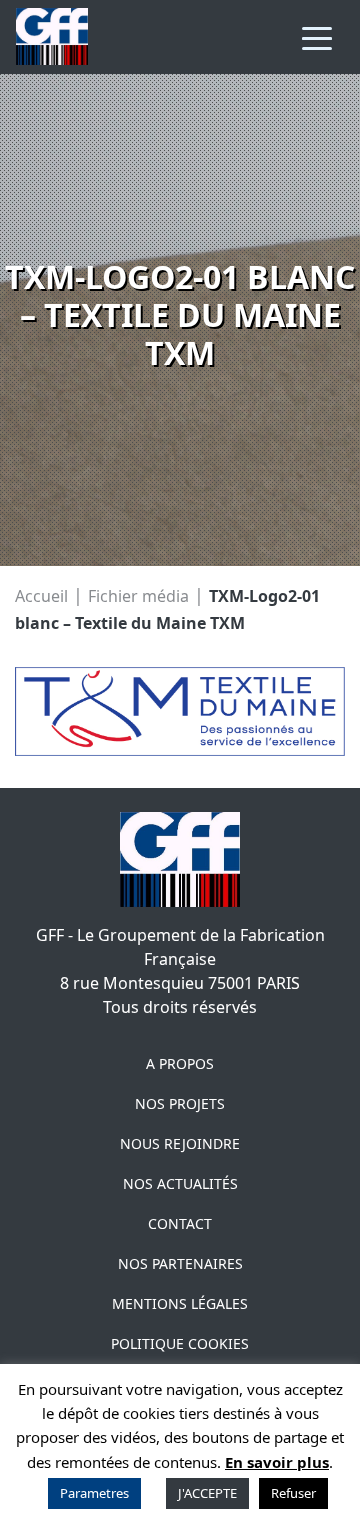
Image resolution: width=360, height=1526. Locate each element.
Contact (180, 1223)
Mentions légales (180, 1303)
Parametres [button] (94, 1493)
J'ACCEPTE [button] (207, 1493)
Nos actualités (180, 1183)
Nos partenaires (180, 1263)
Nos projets (180, 1103)
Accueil (41, 595)
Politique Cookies (180, 1343)
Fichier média (138, 595)
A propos (180, 1063)
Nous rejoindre (180, 1143)
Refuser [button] (293, 1493)
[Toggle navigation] (317, 37)
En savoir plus (277, 1462)
